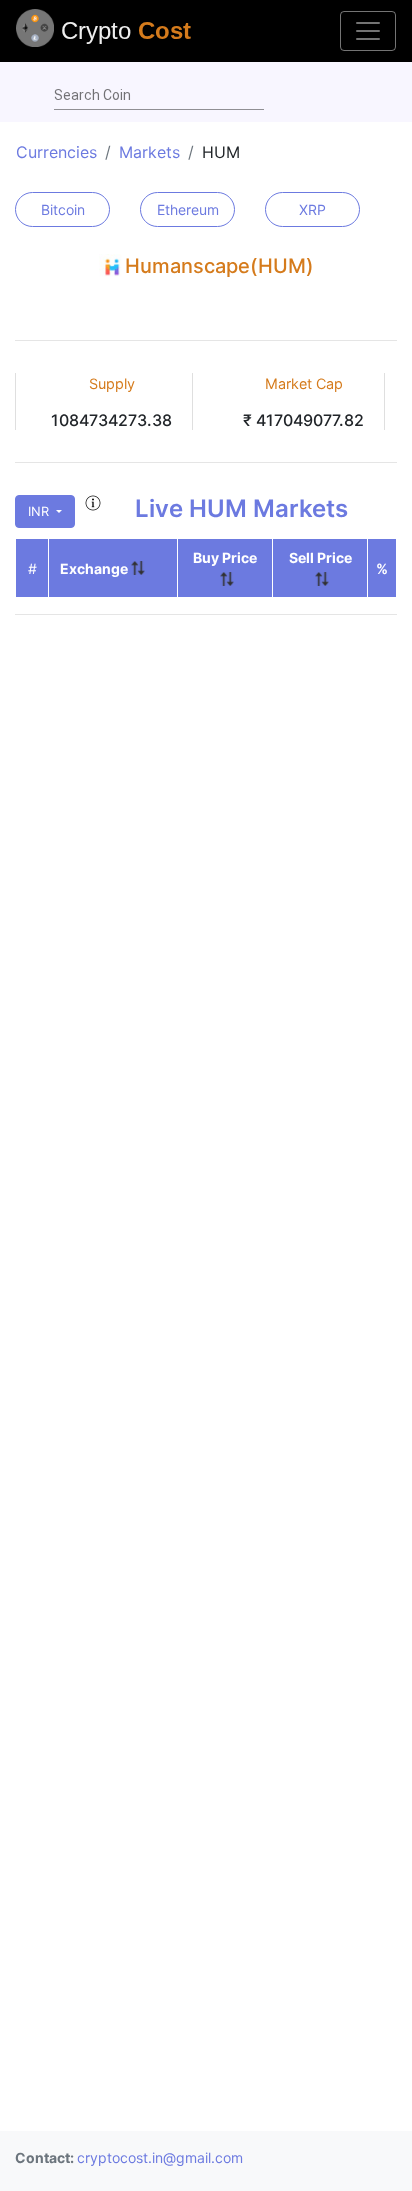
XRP (312, 209)
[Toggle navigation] (368, 31)
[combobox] (159, 96)
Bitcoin (63, 209)
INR (40, 511)
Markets (149, 152)
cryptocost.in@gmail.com (160, 2157)
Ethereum (188, 209)
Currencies (56, 152)
